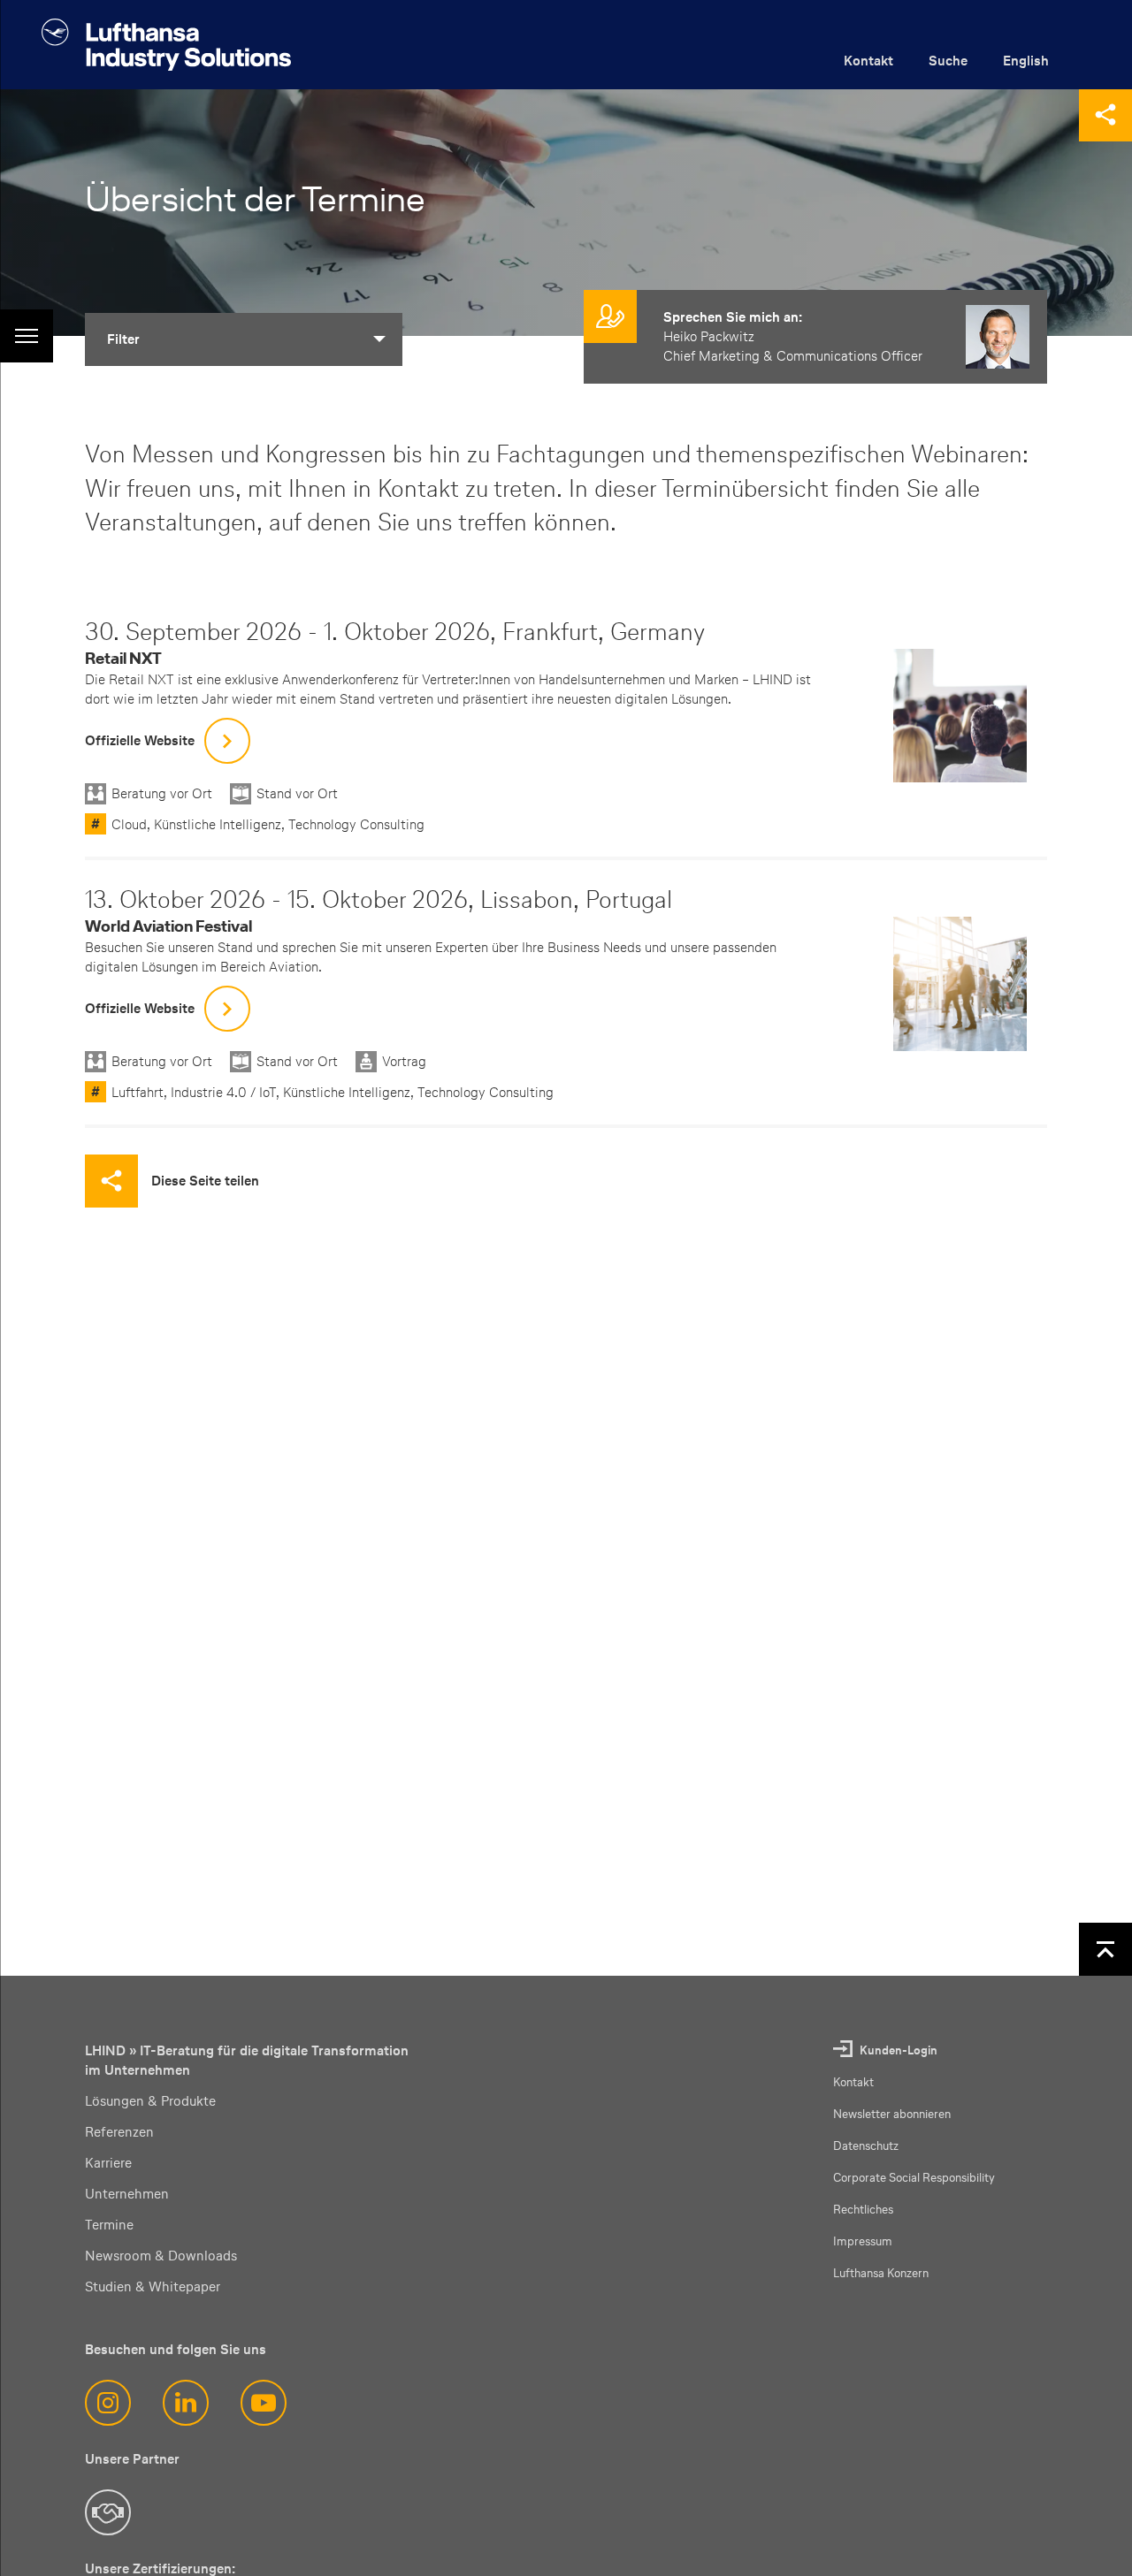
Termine (109, 2225)
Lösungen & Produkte (150, 2101)
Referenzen (119, 2132)
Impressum (863, 2241)
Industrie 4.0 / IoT (223, 1092)
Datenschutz (866, 2146)
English (1026, 61)
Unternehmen (127, 2194)
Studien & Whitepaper (153, 2286)
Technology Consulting (356, 824)
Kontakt (868, 61)
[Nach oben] (1105, 1949)
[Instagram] (108, 2403)
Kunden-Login (899, 2050)
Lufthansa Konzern (881, 2273)
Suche (948, 61)
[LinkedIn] (186, 2403)
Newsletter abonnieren (892, 2114)
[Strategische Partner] (108, 2512)
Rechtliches (863, 2210)
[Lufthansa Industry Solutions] (166, 45)
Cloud (129, 824)
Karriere (108, 2163)
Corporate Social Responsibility (914, 2178)
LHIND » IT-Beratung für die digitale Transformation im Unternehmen (247, 2060)
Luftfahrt (138, 1092)
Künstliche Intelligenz (218, 824)
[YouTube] (264, 2403)
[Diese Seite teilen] (1105, 115)
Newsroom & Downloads (161, 2256)
